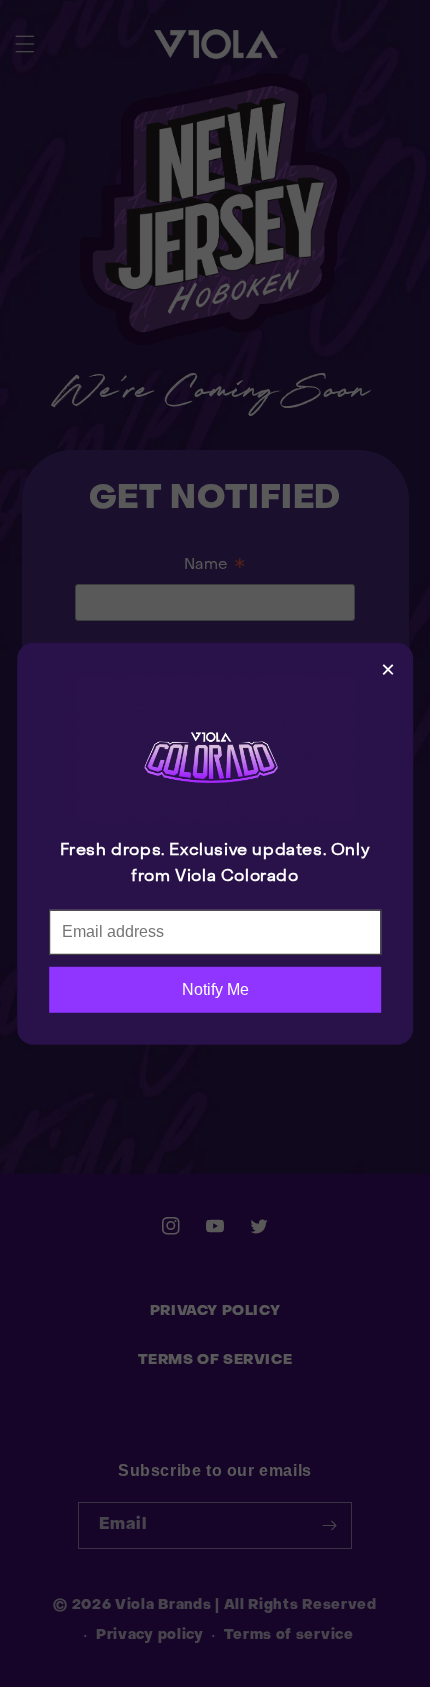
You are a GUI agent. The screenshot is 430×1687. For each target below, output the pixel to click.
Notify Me (215, 988)
